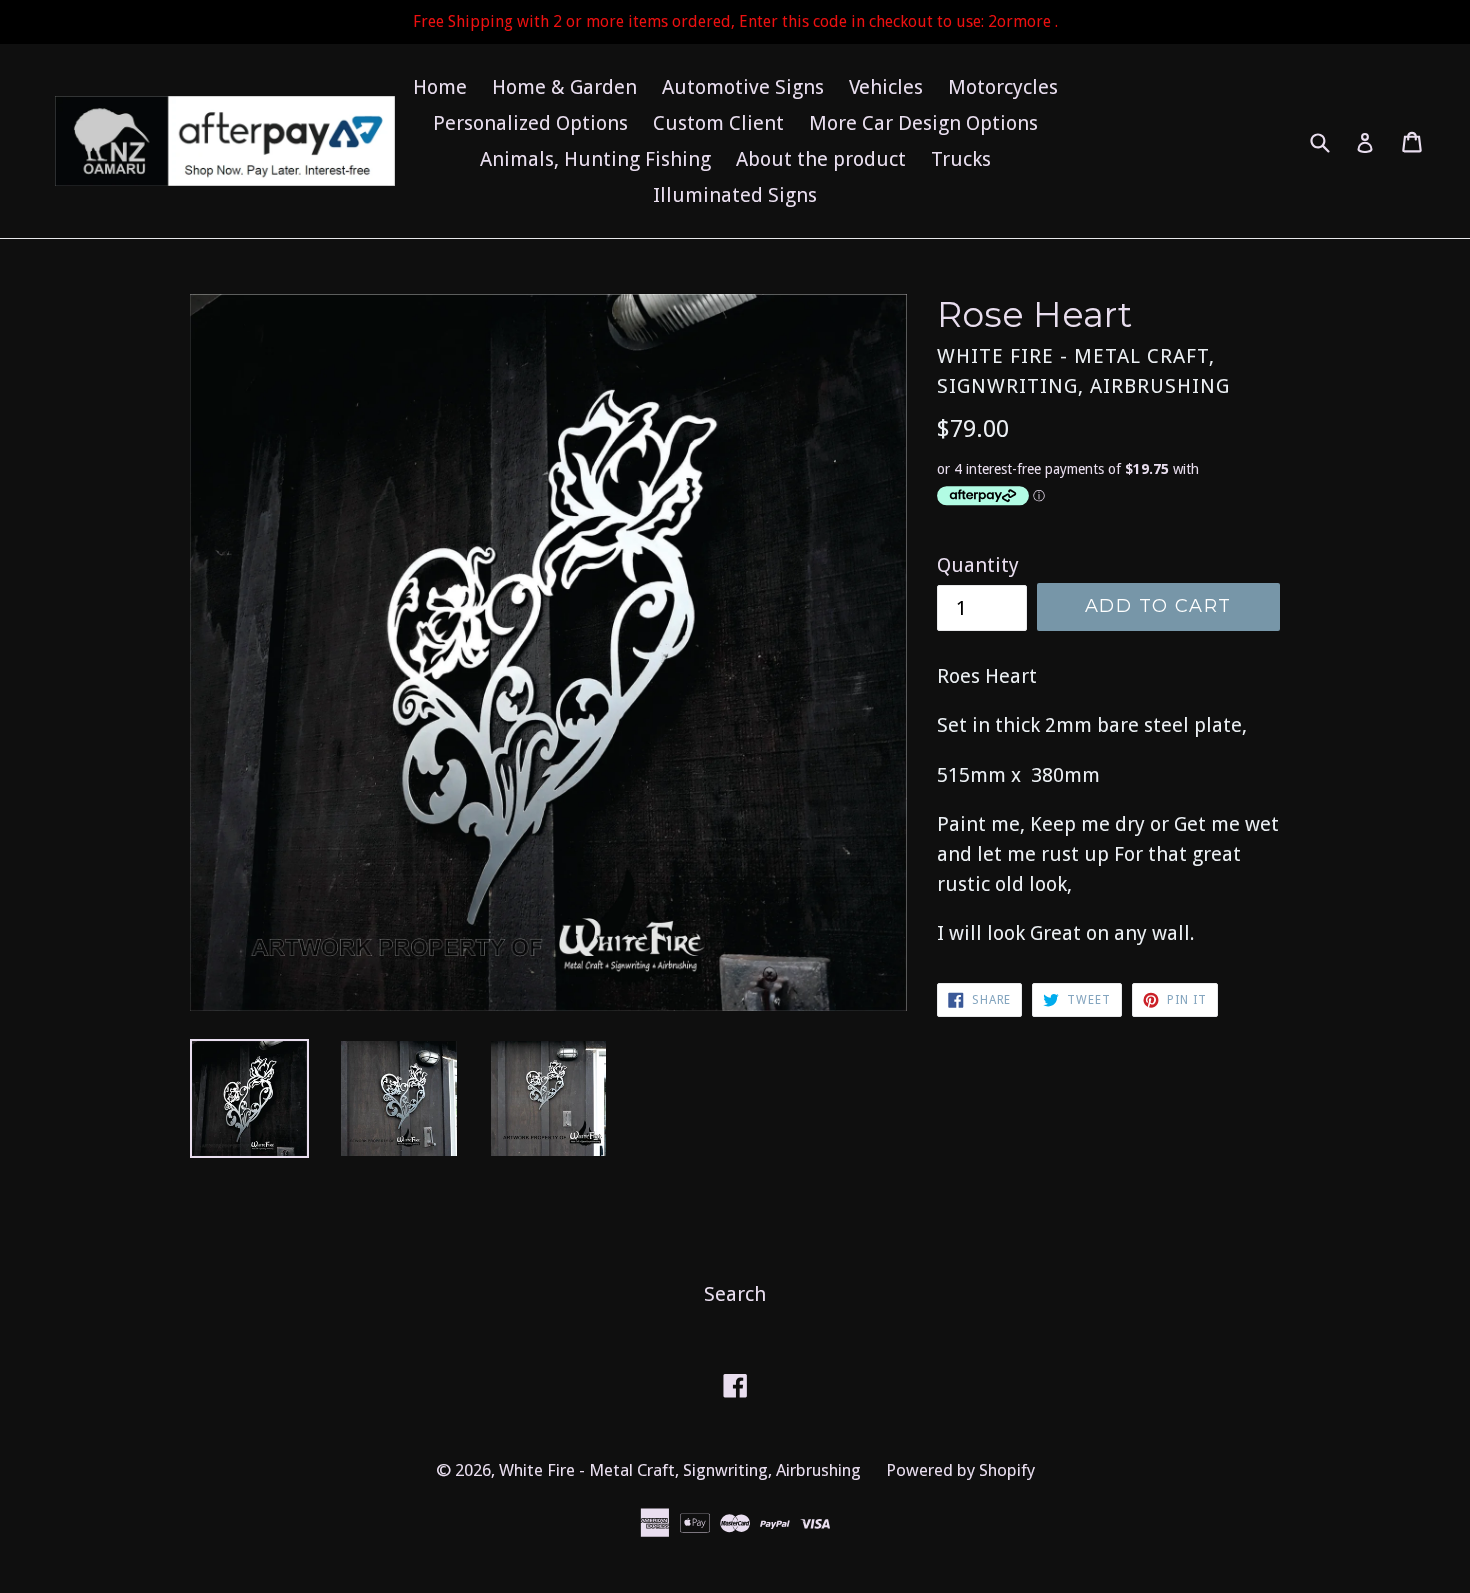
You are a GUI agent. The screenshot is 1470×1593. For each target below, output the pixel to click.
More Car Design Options (923, 123)
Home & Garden (564, 87)
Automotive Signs (743, 87)
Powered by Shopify (960, 1470)
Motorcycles (1003, 87)
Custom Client (718, 123)
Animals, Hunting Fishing (595, 159)
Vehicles (886, 87)
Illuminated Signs (735, 195)
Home (440, 87)
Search (735, 1294)
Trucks (961, 159)
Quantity (978, 565)
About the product (821, 159)
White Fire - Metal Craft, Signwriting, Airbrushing (680, 1470)
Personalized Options (530, 123)
